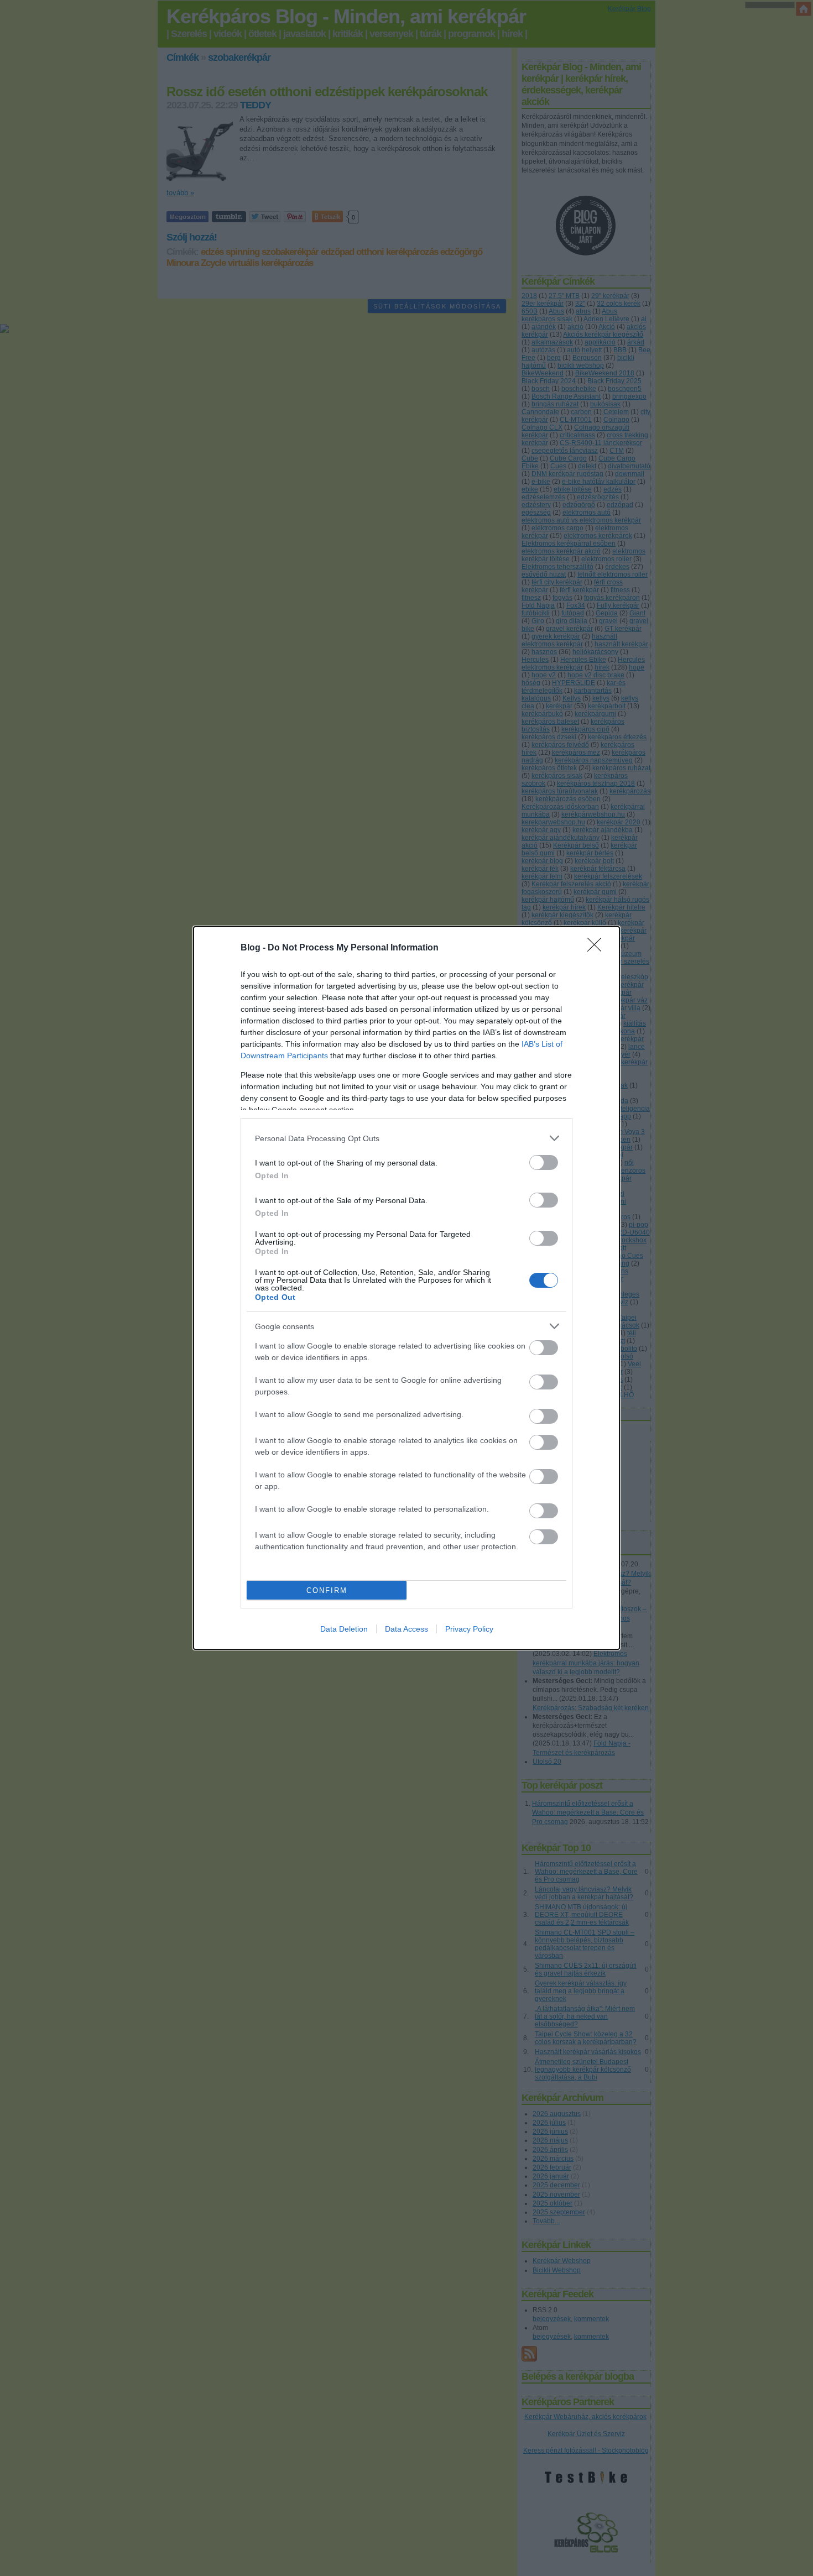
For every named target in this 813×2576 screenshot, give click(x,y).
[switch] (544, 1162)
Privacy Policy (469, 1629)
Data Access (406, 1629)
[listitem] (406, 1138)
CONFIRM (327, 1590)
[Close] (598, 948)
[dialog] (406, 1288)
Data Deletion (344, 1629)
